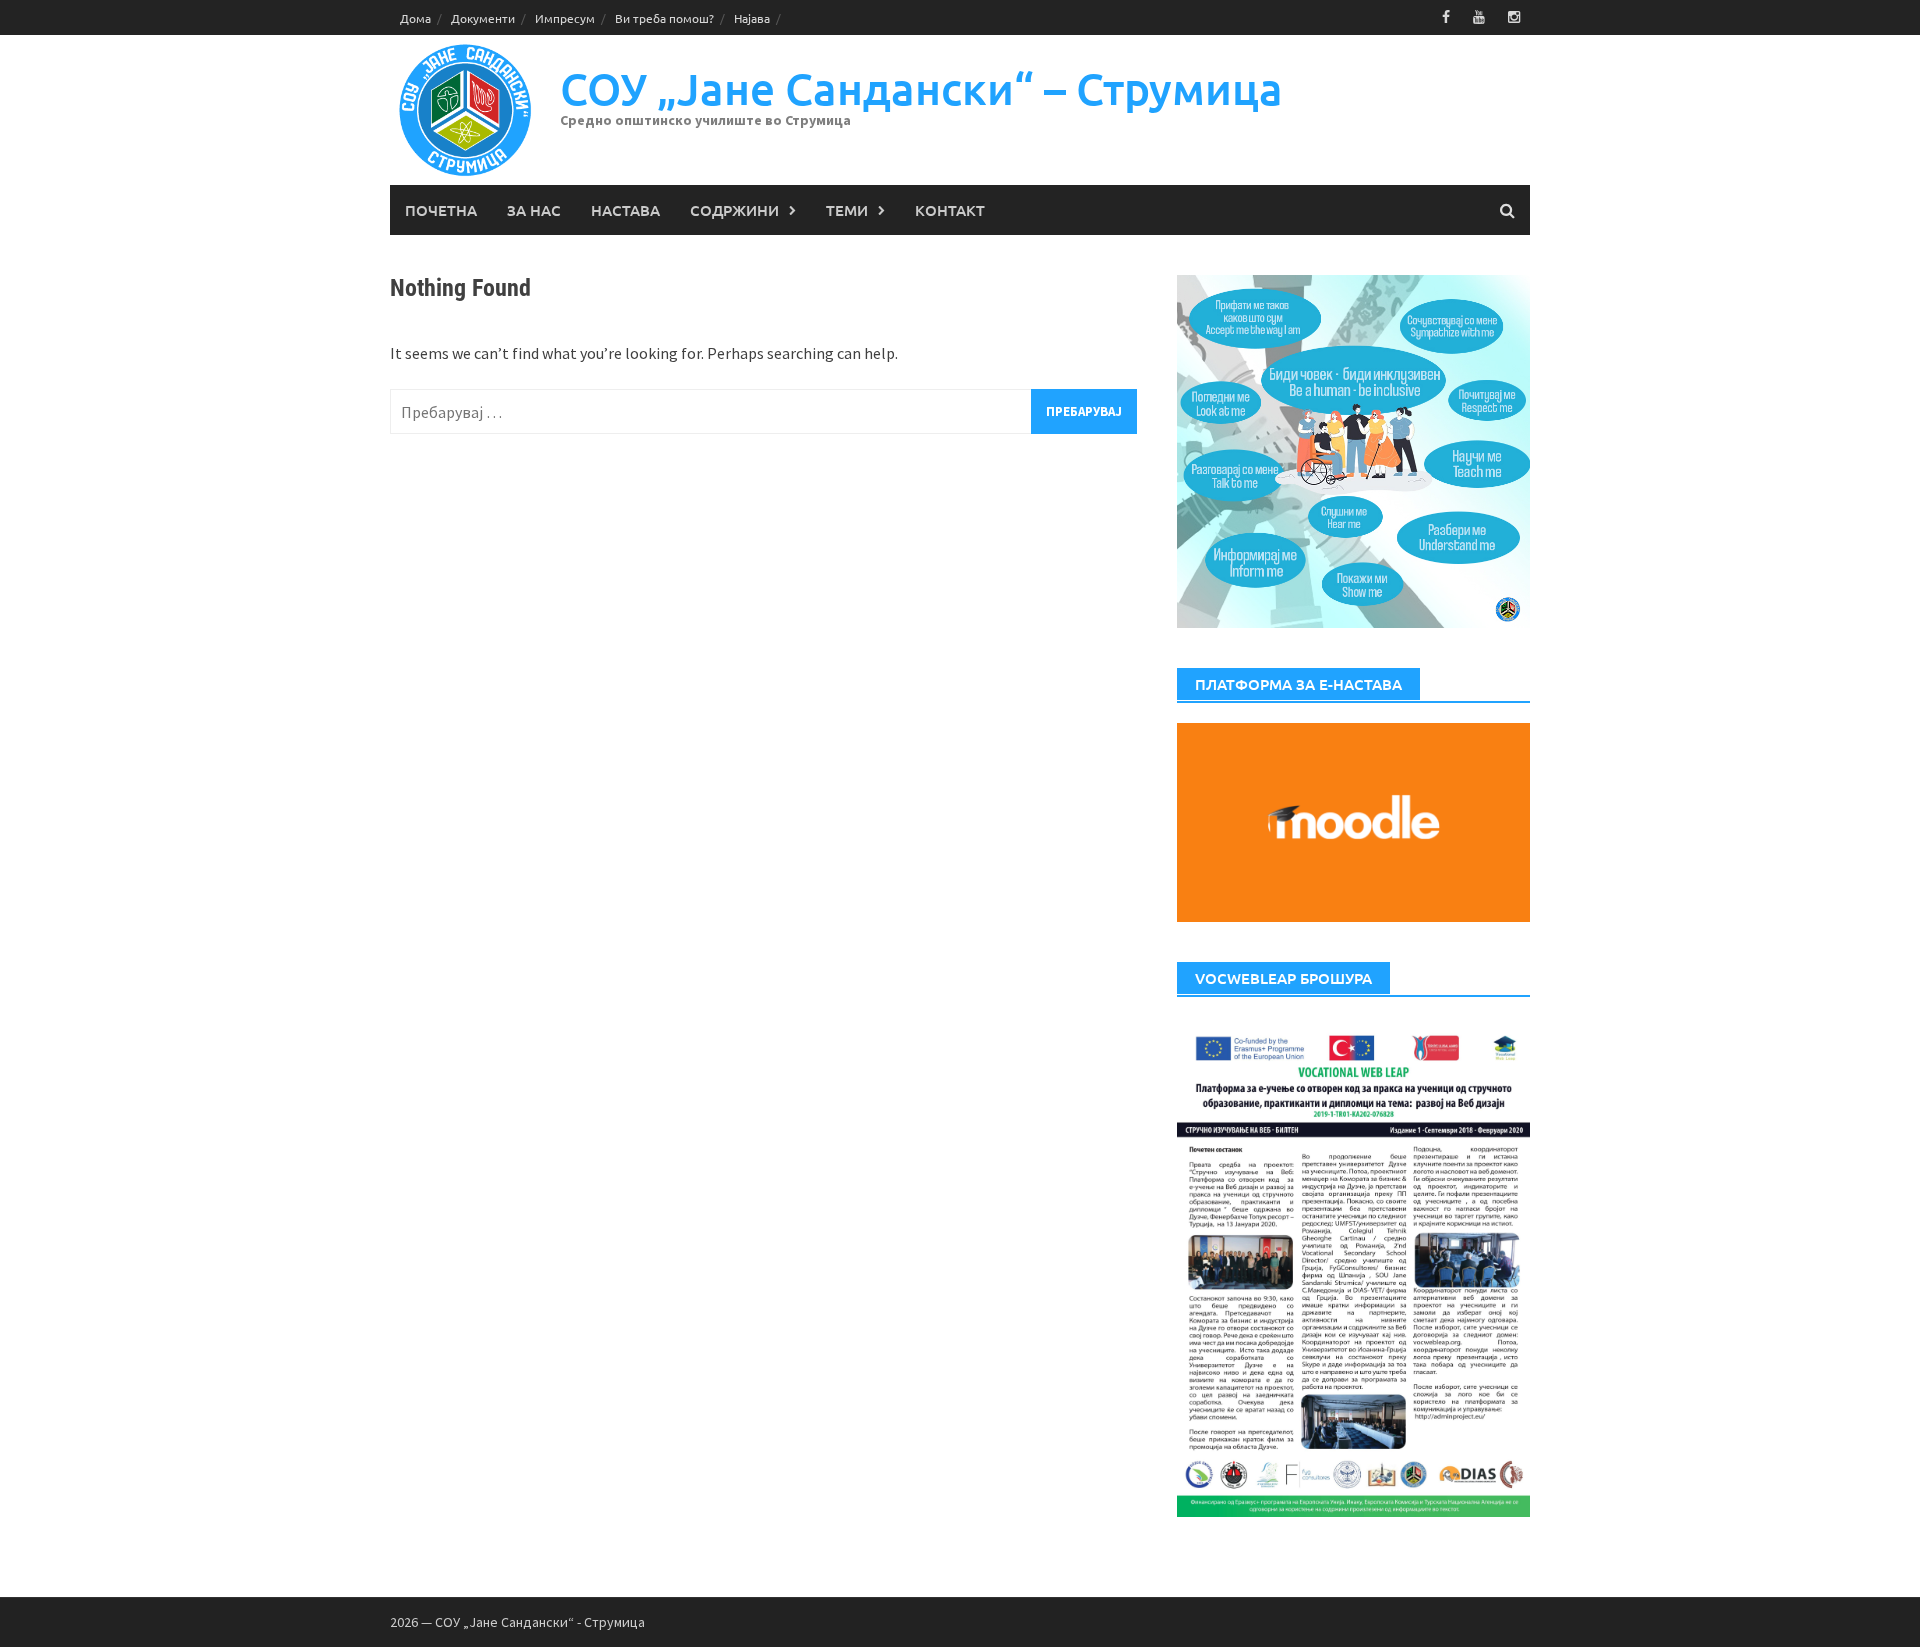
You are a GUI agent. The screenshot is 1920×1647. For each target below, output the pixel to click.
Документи (483, 18)
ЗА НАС (534, 210)
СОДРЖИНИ (734, 210)
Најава (752, 18)
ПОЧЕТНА (441, 210)
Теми (847, 210)
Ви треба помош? (664, 18)
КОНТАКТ (950, 210)
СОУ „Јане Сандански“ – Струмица (921, 88)
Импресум (565, 18)
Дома (415, 18)
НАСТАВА (625, 210)
